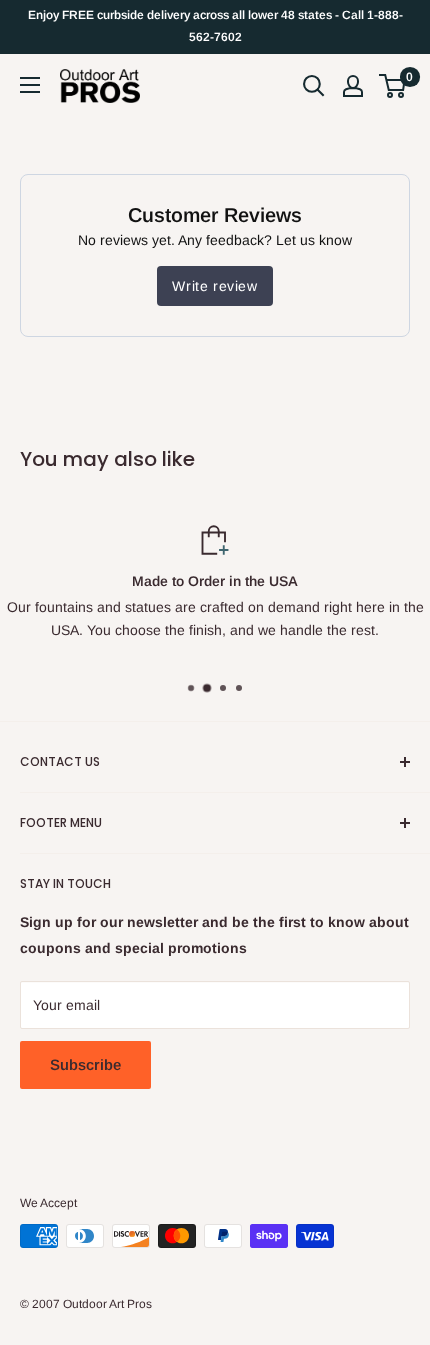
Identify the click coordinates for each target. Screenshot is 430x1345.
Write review (214, 286)
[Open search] (314, 86)
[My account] (353, 86)
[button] (392, 86)
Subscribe (85, 1064)
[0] (393, 86)
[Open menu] (30, 85)
